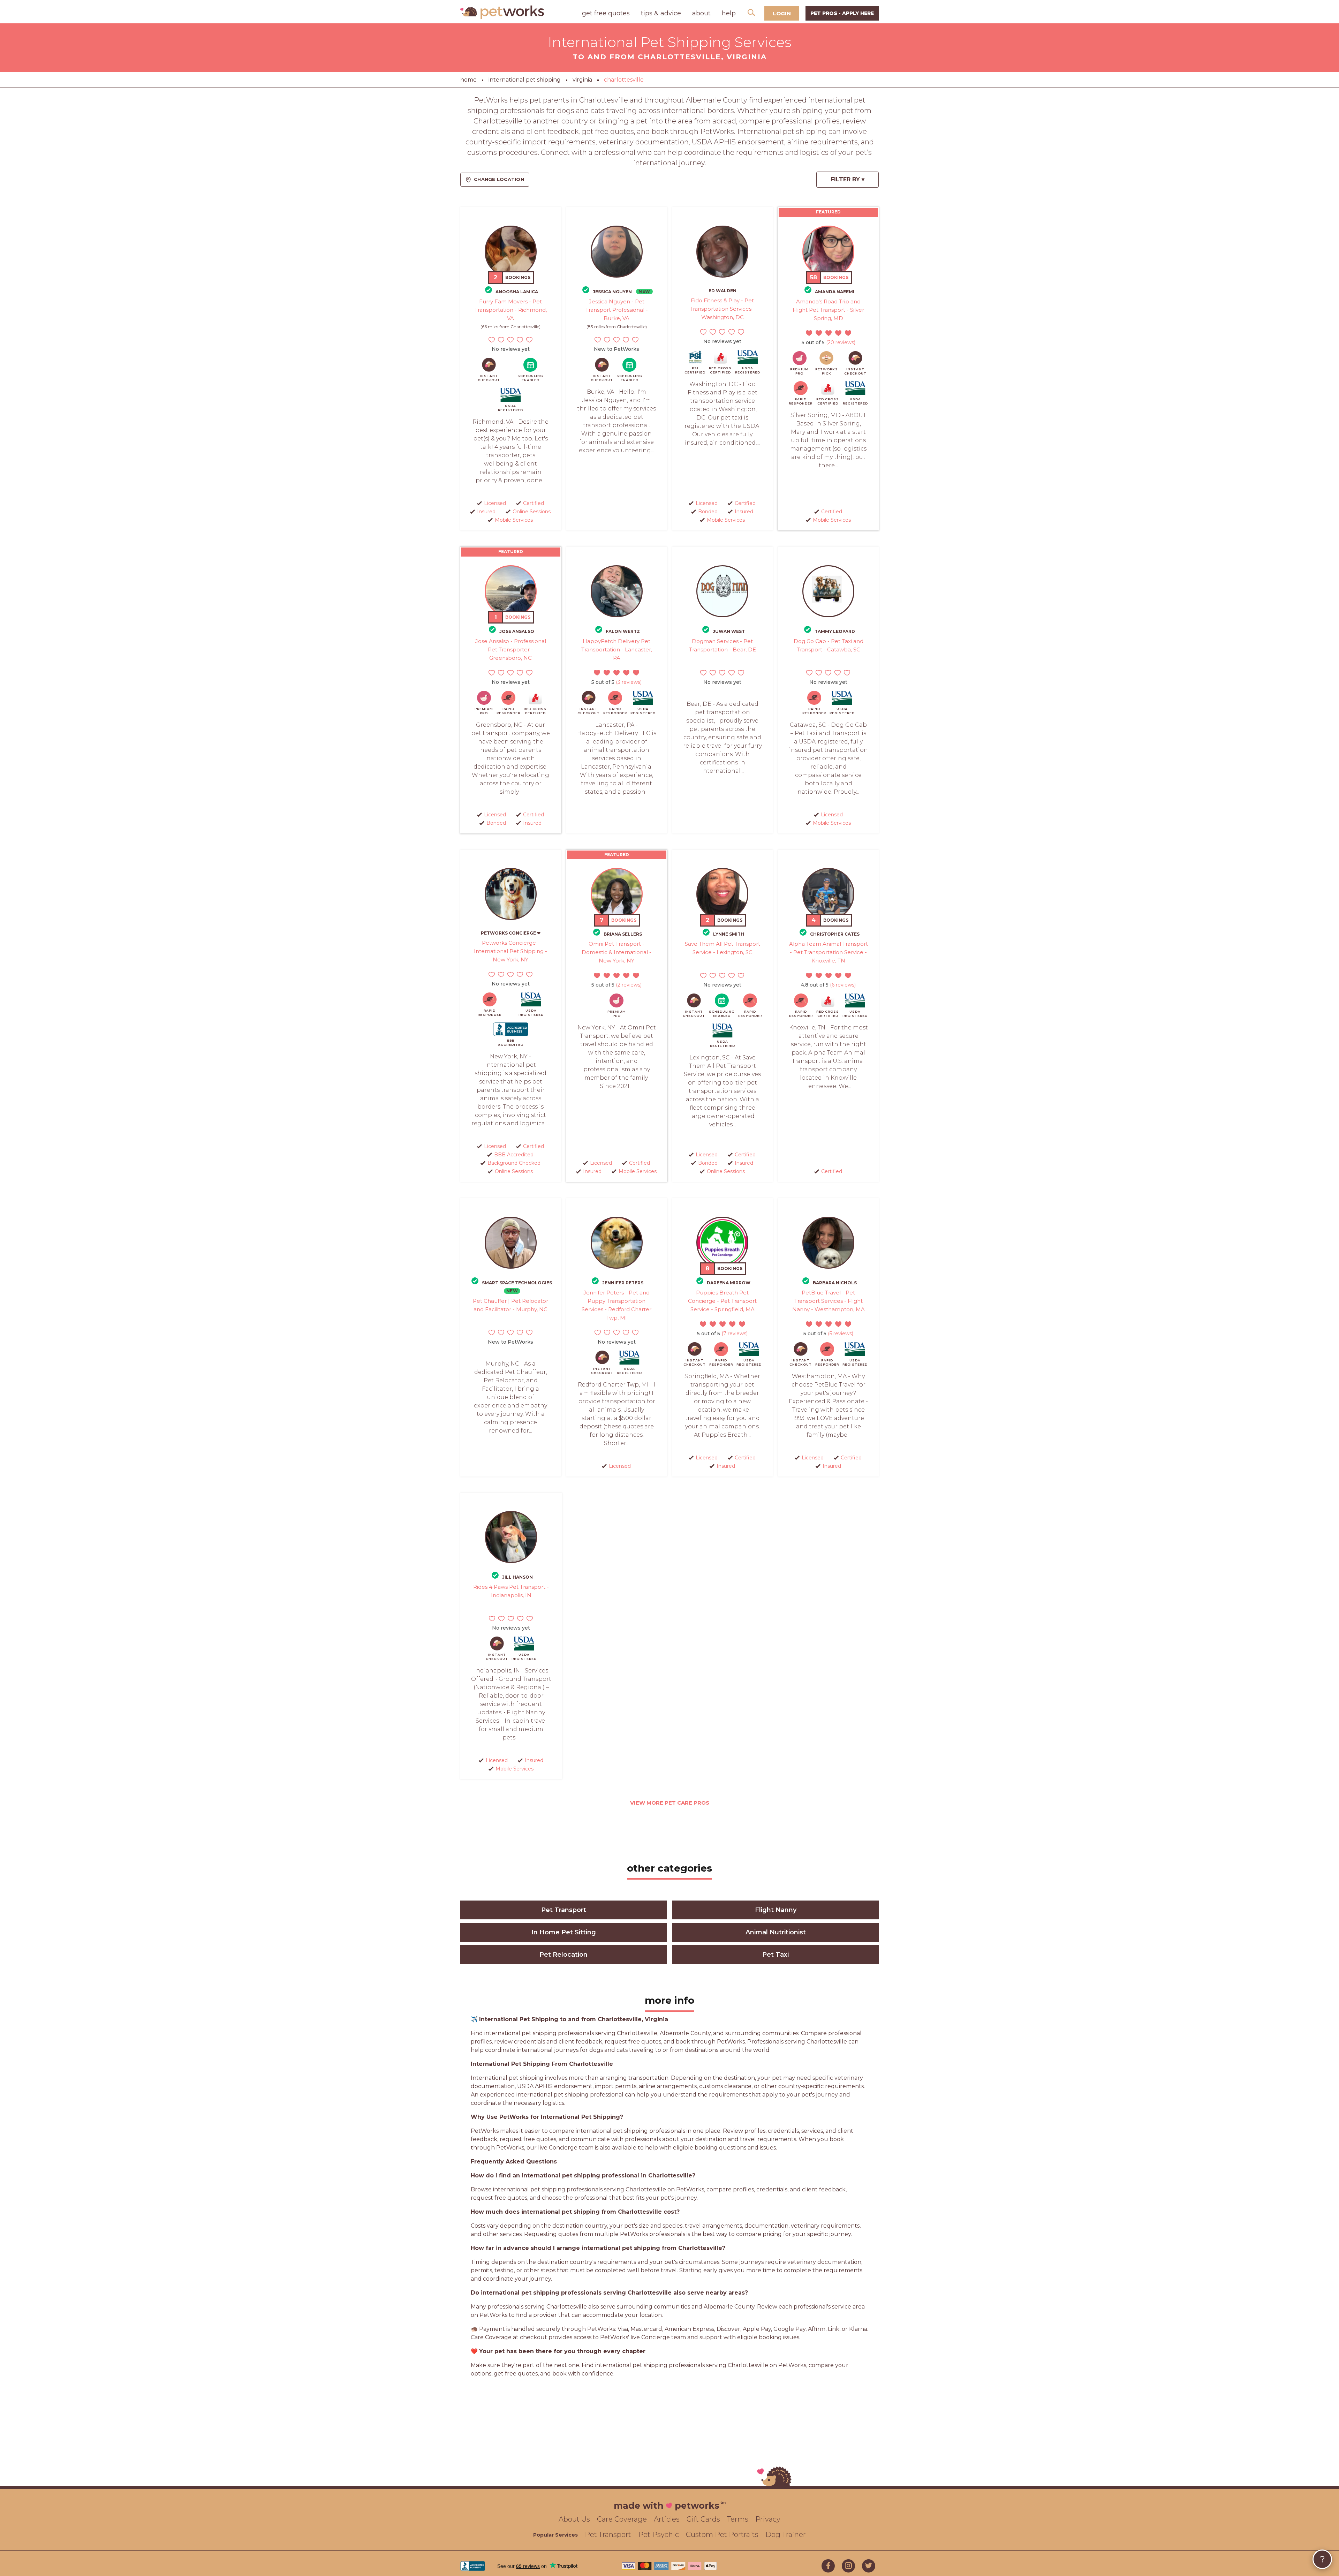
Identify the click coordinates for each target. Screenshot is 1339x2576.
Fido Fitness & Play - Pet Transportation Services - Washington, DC (722, 309)
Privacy (768, 2519)
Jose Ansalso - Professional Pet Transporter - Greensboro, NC (511, 649)
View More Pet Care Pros (670, 1803)
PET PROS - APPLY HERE (842, 13)
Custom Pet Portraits (722, 2535)
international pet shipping (525, 80)
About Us (574, 2519)
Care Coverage (622, 2519)
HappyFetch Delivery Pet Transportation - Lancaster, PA (617, 649)
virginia (582, 80)
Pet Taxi (776, 1955)
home (468, 80)
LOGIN (782, 13)
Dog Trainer (786, 2535)
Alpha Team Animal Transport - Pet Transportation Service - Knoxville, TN (829, 952)
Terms (738, 2519)
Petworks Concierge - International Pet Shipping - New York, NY (510, 951)
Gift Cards (703, 2519)
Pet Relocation (563, 1955)
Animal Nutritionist (776, 1932)
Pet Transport (564, 1910)
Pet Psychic (659, 2535)
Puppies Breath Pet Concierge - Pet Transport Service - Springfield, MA (722, 1301)
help (729, 13)
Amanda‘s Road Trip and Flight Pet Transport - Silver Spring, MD (828, 310)
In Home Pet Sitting (564, 1932)
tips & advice (661, 13)
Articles (667, 2519)
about (701, 13)
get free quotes (606, 13)
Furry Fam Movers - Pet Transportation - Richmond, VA (511, 310)
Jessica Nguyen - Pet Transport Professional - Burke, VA (617, 310)
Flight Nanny (776, 1910)
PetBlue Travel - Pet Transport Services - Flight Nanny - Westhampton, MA (829, 1301)
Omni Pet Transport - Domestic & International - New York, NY (616, 952)
